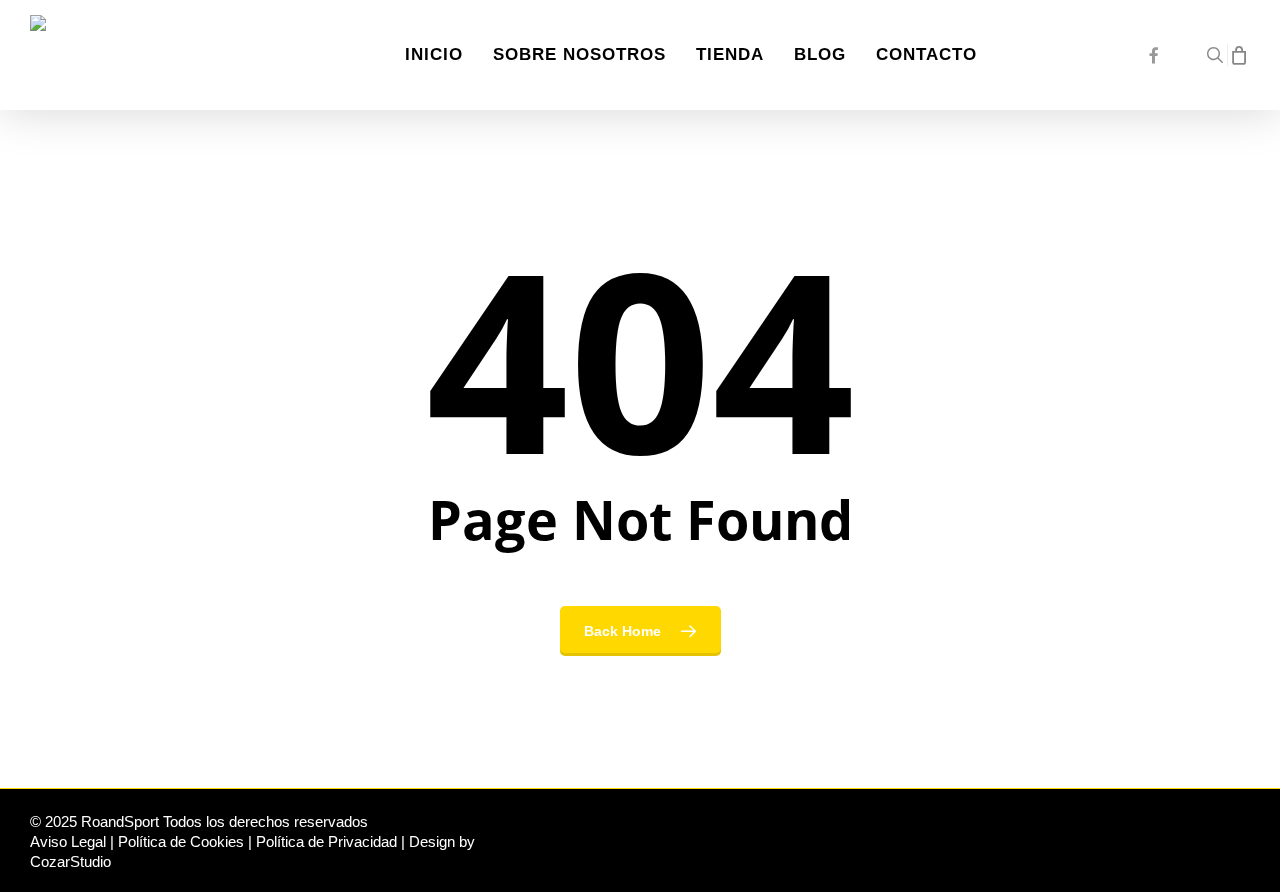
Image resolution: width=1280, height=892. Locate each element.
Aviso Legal (68, 841)
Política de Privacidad (326, 841)
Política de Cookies (181, 841)
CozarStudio (70, 861)
